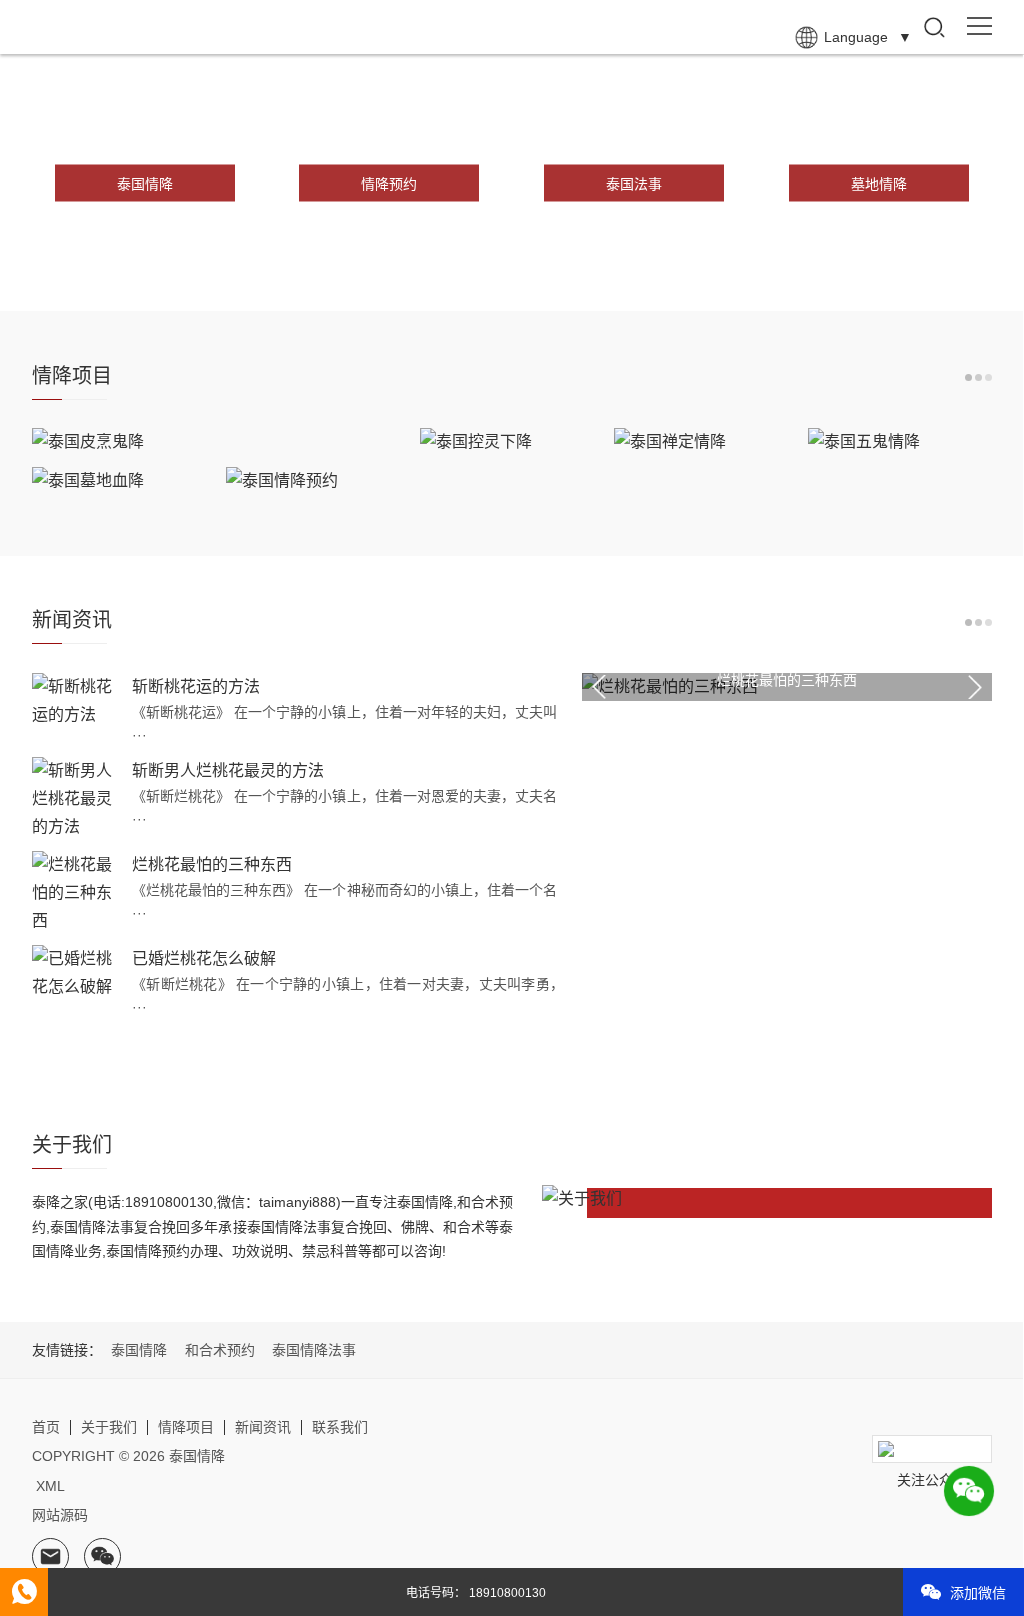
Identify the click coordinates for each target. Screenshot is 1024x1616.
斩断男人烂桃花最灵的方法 (228, 770)
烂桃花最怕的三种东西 (212, 864)
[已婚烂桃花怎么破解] (77, 973)
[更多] (978, 377)
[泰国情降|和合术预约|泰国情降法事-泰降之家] (95, 27)
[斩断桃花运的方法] (77, 701)
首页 (46, 1427)
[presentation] (599, 687)
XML (50, 1486)
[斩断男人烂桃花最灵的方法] (77, 799)
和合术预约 (220, 1350)
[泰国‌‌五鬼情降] (899, 442)
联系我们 (340, 1427)
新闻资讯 (263, 1427)
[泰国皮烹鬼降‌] (220, 442)
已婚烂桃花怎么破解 (204, 958)
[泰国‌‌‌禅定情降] (705, 442)
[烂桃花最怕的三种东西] (77, 893)
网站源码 (60, 1515)
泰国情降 (139, 1350)
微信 (102, 1556)
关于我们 (109, 1427)
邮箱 (50, 1556)
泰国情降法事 (314, 1350)
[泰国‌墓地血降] (123, 481)
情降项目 (186, 1427)
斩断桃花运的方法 (196, 686)
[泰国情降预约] (317, 481)
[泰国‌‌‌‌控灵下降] (511, 442)
